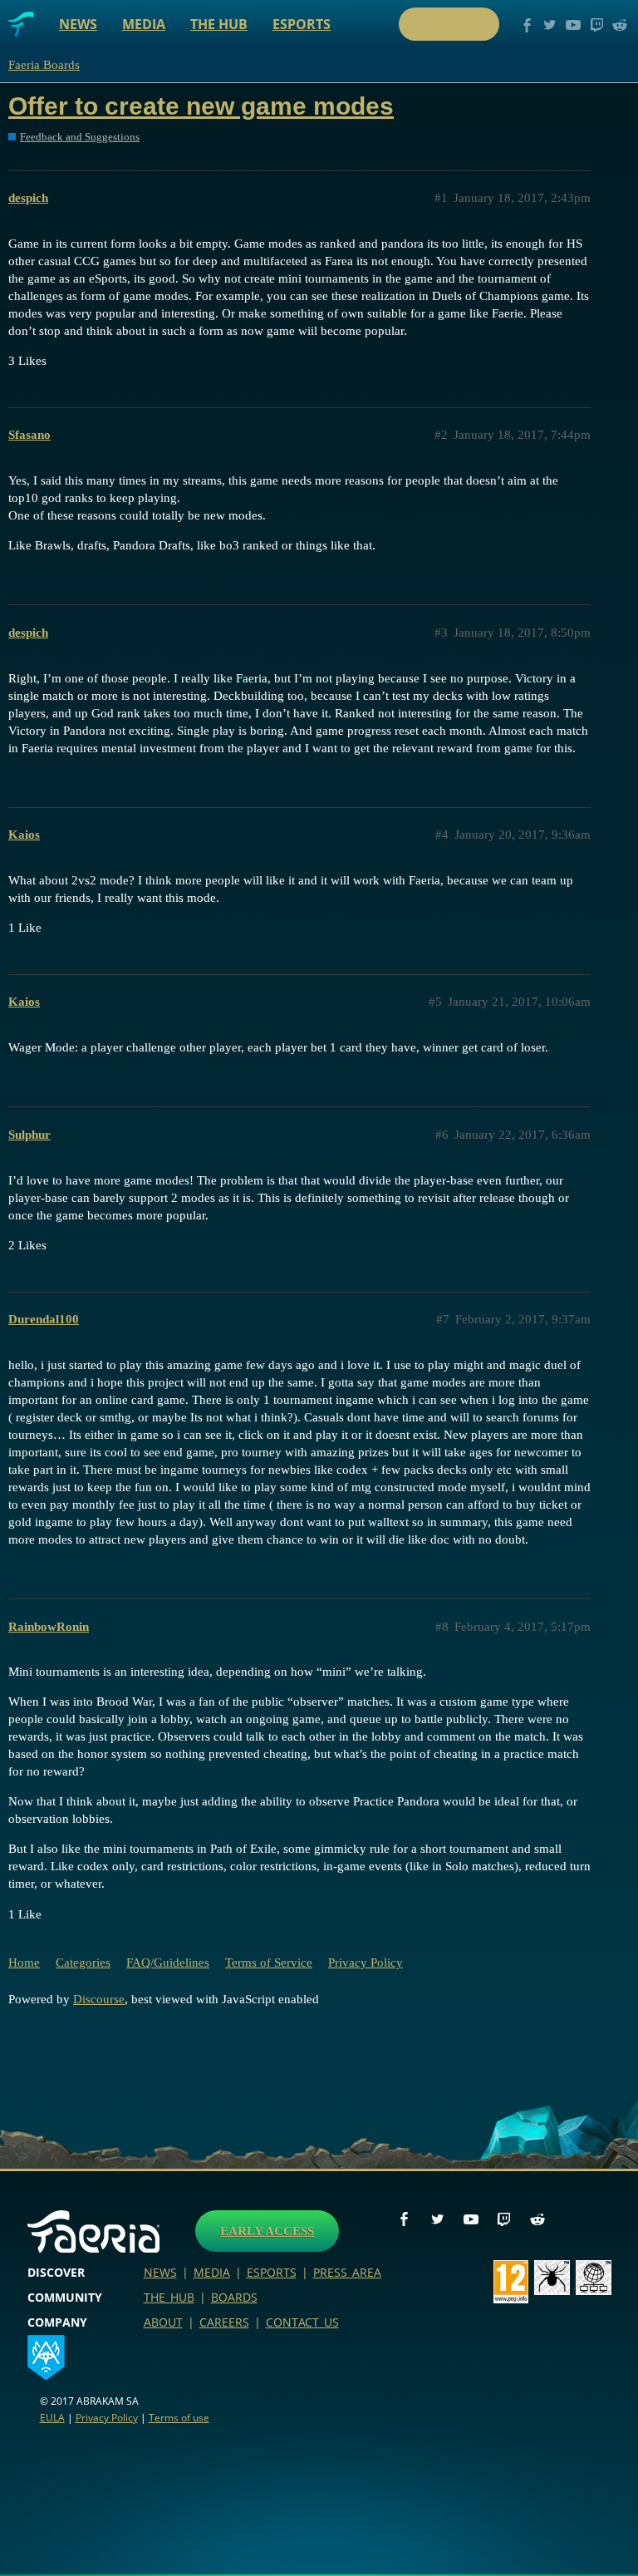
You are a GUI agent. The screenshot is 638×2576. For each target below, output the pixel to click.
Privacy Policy (366, 1963)
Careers (224, 2322)
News (78, 24)
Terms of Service (269, 1963)
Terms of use (179, 2418)
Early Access (267, 2231)
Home (24, 1963)
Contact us (302, 2322)
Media (144, 24)
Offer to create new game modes (201, 106)
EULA (52, 2418)
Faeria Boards (44, 65)
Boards (234, 2297)
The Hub (219, 24)
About (163, 2322)
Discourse (99, 1999)
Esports (302, 24)
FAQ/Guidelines (168, 1963)
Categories (83, 1963)
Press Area (347, 2272)
